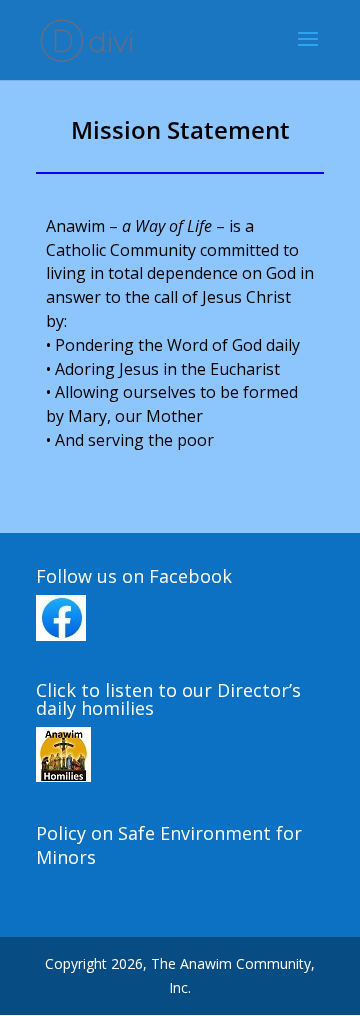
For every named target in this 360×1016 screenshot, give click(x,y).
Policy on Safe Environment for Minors (169, 845)
